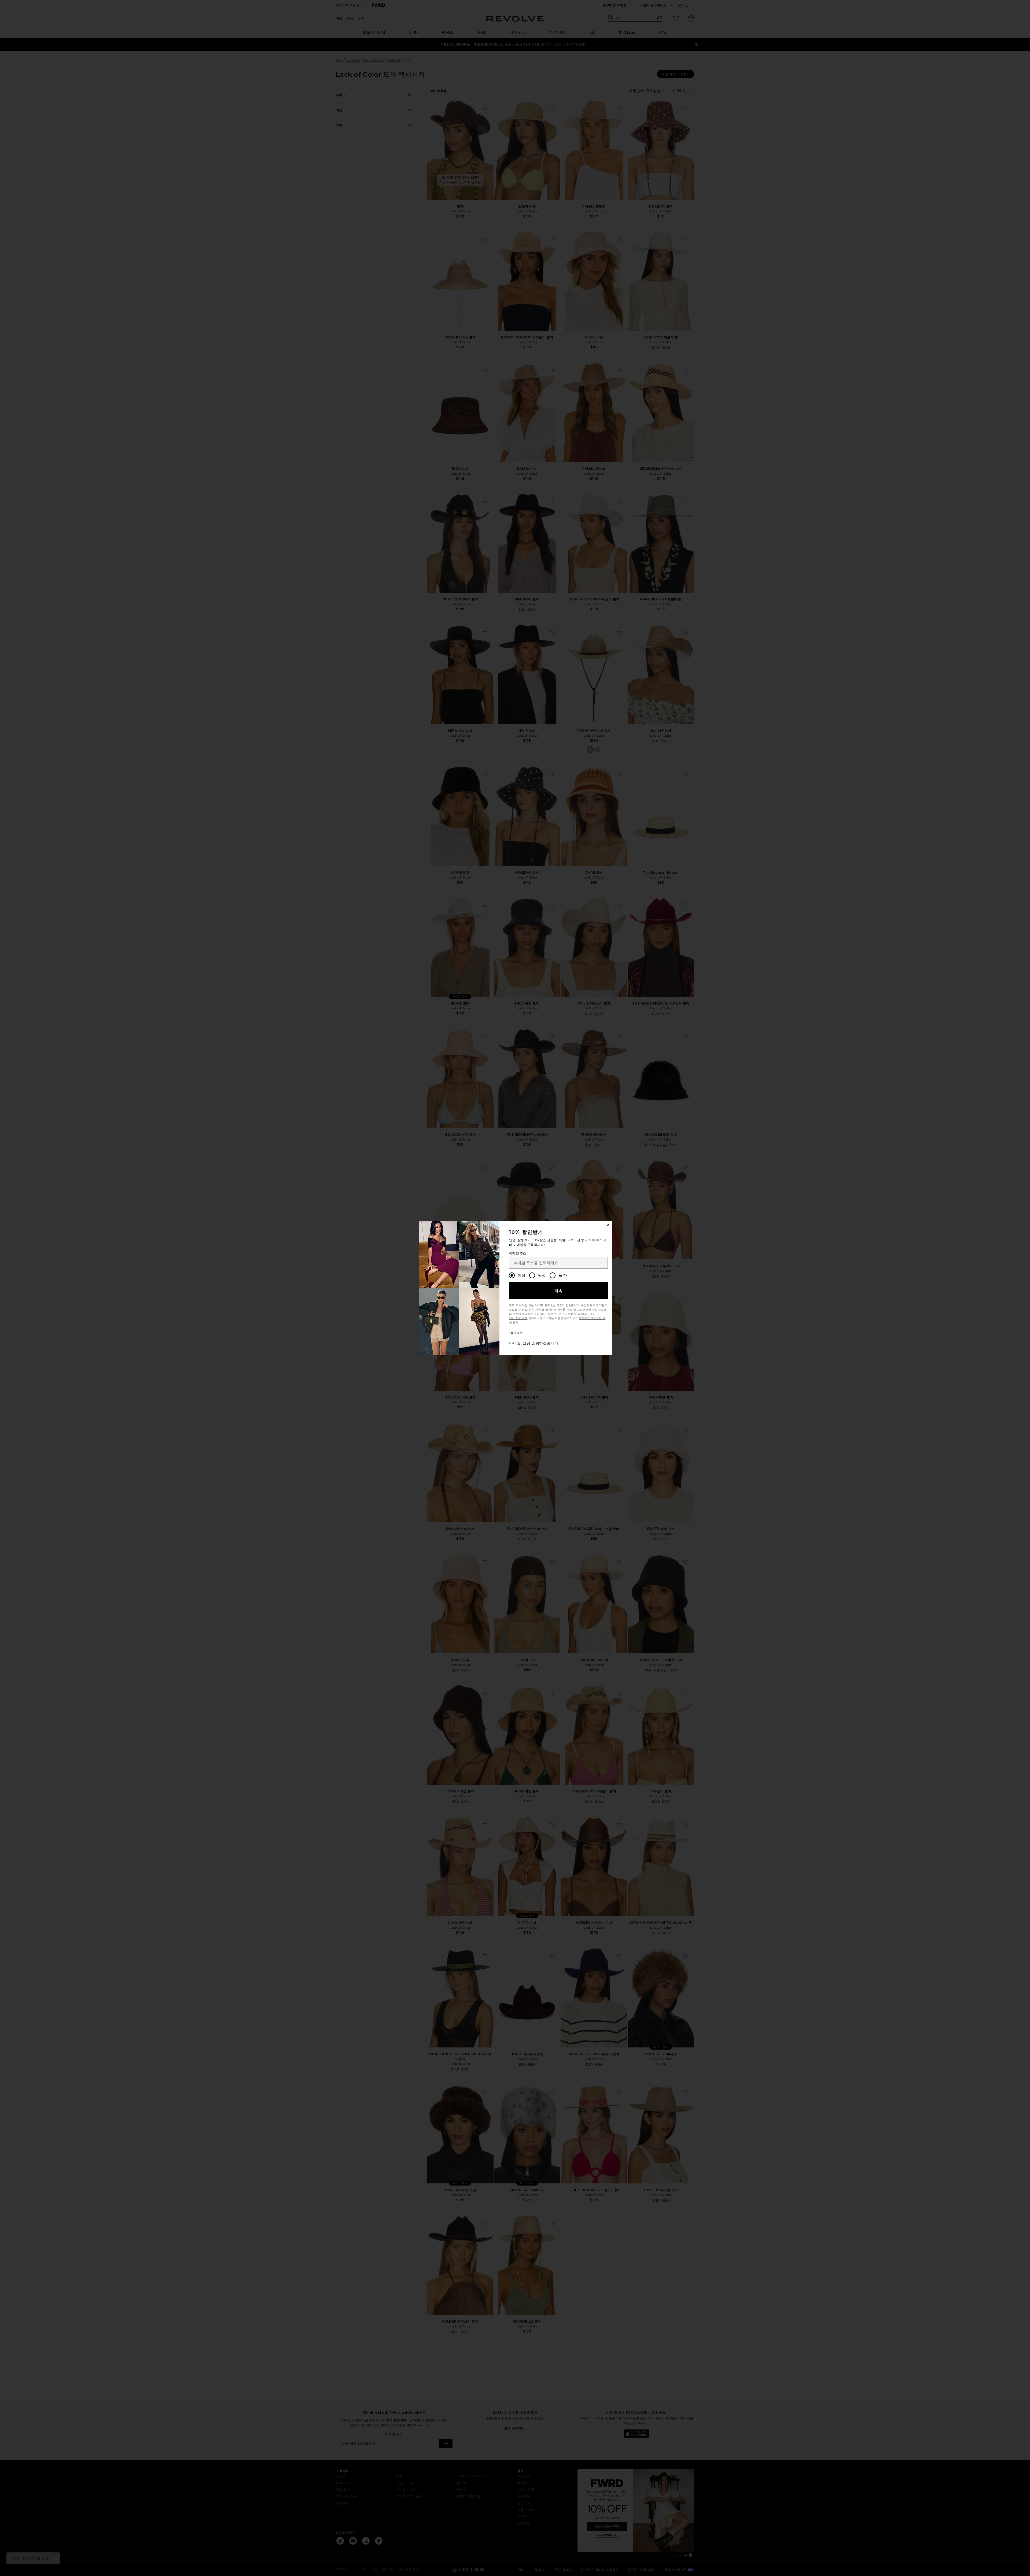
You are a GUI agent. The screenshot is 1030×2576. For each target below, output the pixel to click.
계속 (559, 1291)
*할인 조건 (516, 1333)
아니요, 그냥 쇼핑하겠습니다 (534, 1343)
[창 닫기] (608, 1225)
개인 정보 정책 (518, 1318)
